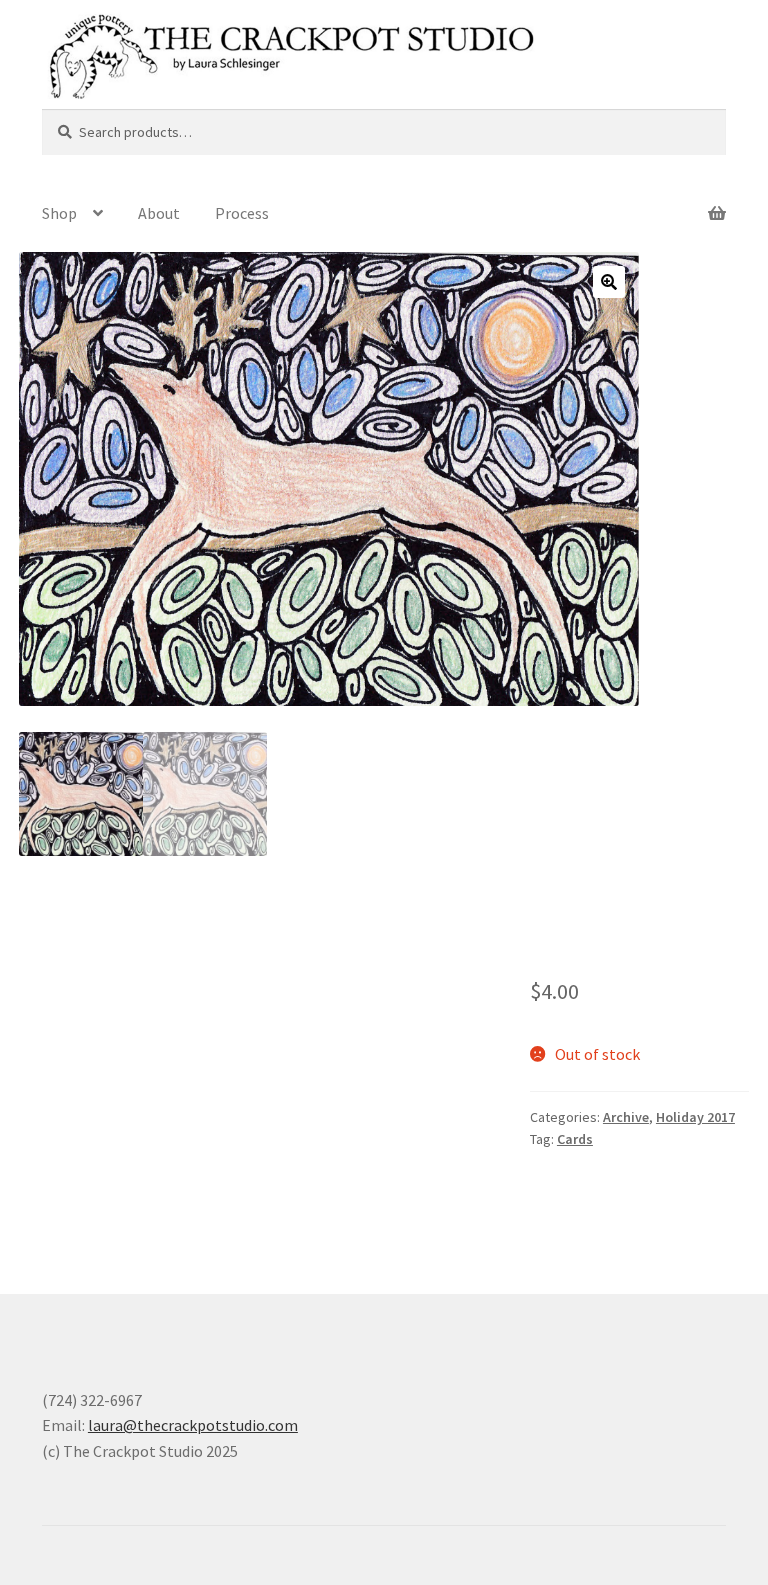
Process (242, 213)
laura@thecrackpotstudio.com (193, 1425)
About (159, 213)
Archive (626, 1117)
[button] (609, 282)
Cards (575, 1139)
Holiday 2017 (695, 1117)
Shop (59, 213)
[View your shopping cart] (651, 201)
